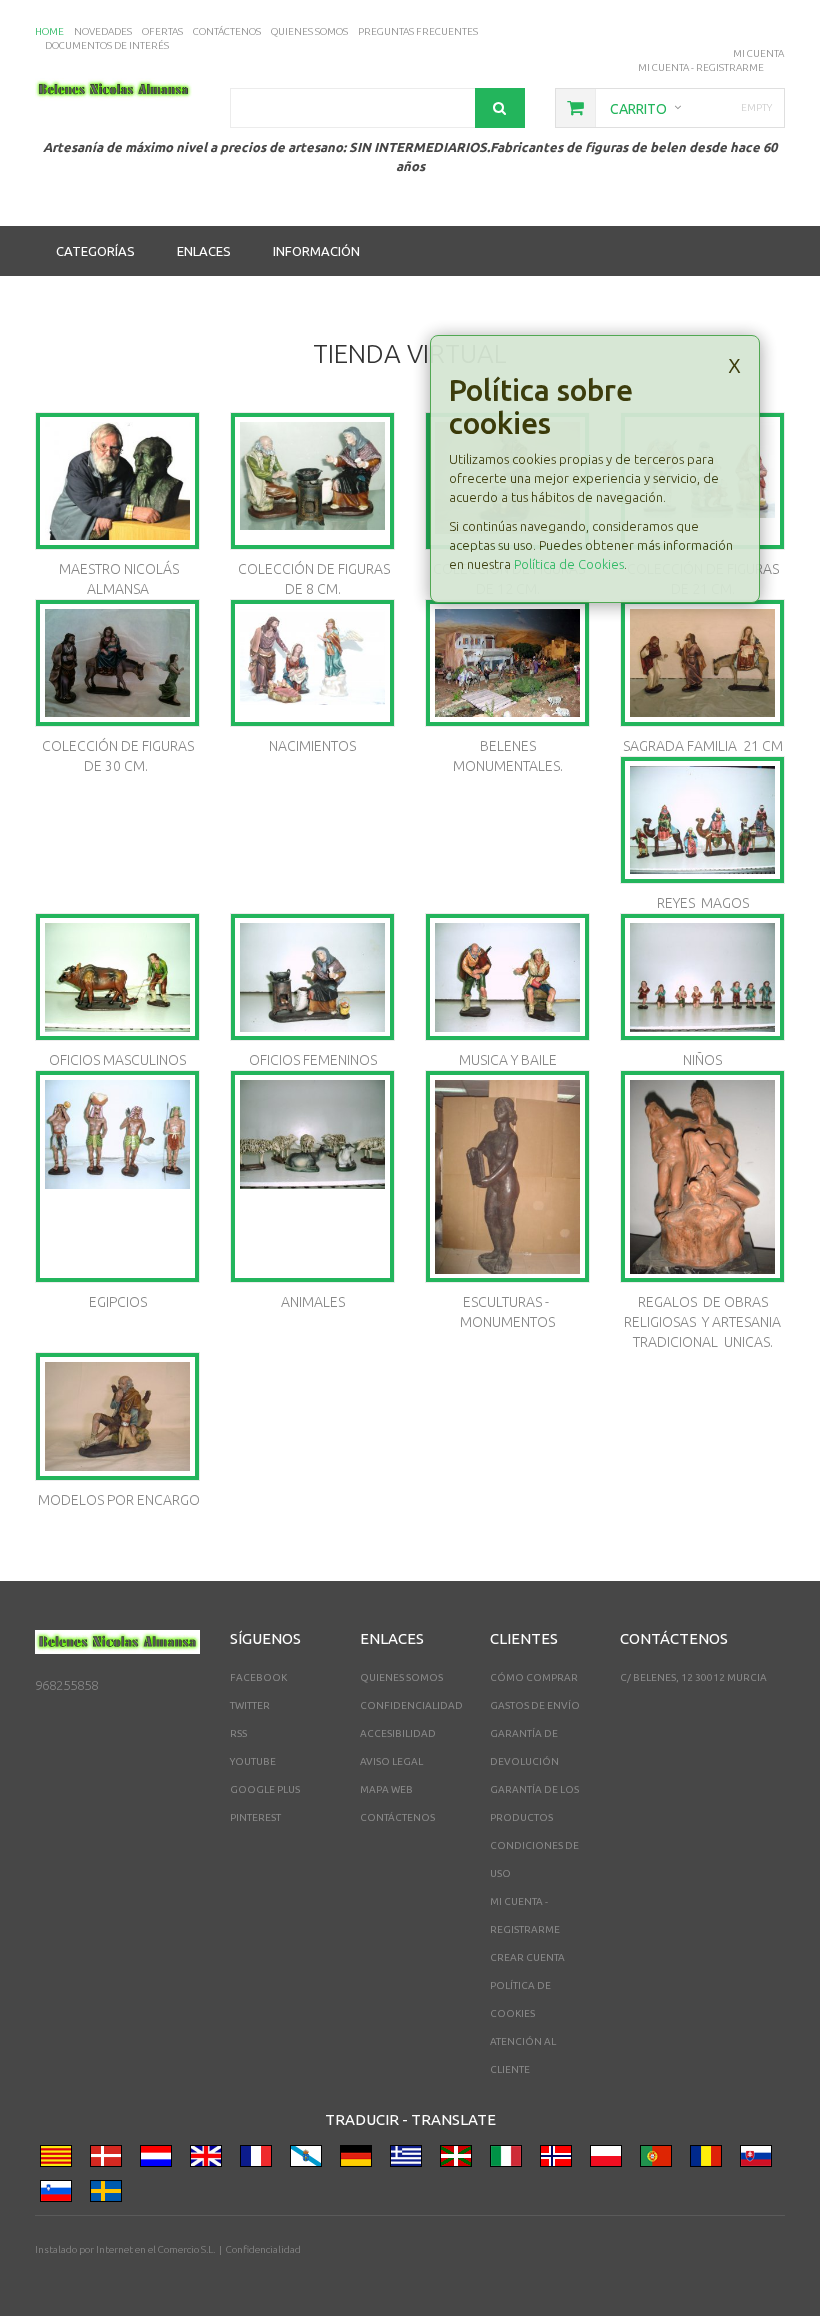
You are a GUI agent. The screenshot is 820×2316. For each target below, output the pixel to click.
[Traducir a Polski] (610, 2160)
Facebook (258, 1677)
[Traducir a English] (210, 2160)
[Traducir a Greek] (410, 2160)
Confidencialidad (411, 1705)
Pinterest (255, 1817)
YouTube (253, 1761)
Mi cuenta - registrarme (701, 67)
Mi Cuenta (758, 53)
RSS (238, 1733)
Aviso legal (391, 1761)
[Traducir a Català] (60, 2160)
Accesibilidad (398, 1733)
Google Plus (265, 1789)
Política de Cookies (569, 564)
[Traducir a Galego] (310, 2160)
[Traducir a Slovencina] (760, 2160)
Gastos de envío (535, 1705)
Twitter (250, 1705)
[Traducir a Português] (660, 2160)
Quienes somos (401, 1677)
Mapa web (386, 1789)
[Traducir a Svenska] (110, 2195)
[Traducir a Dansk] (110, 2160)
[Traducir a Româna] (710, 2160)
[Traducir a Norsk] (560, 2160)
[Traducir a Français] (260, 2160)
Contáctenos (397, 1817)
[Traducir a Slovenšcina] (60, 2195)
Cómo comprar (534, 1677)
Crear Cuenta (527, 1957)
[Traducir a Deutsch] (360, 2160)
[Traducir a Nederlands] (160, 2160)
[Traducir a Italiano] (510, 2160)
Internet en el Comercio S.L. (155, 2249)
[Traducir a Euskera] (460, 2160)
